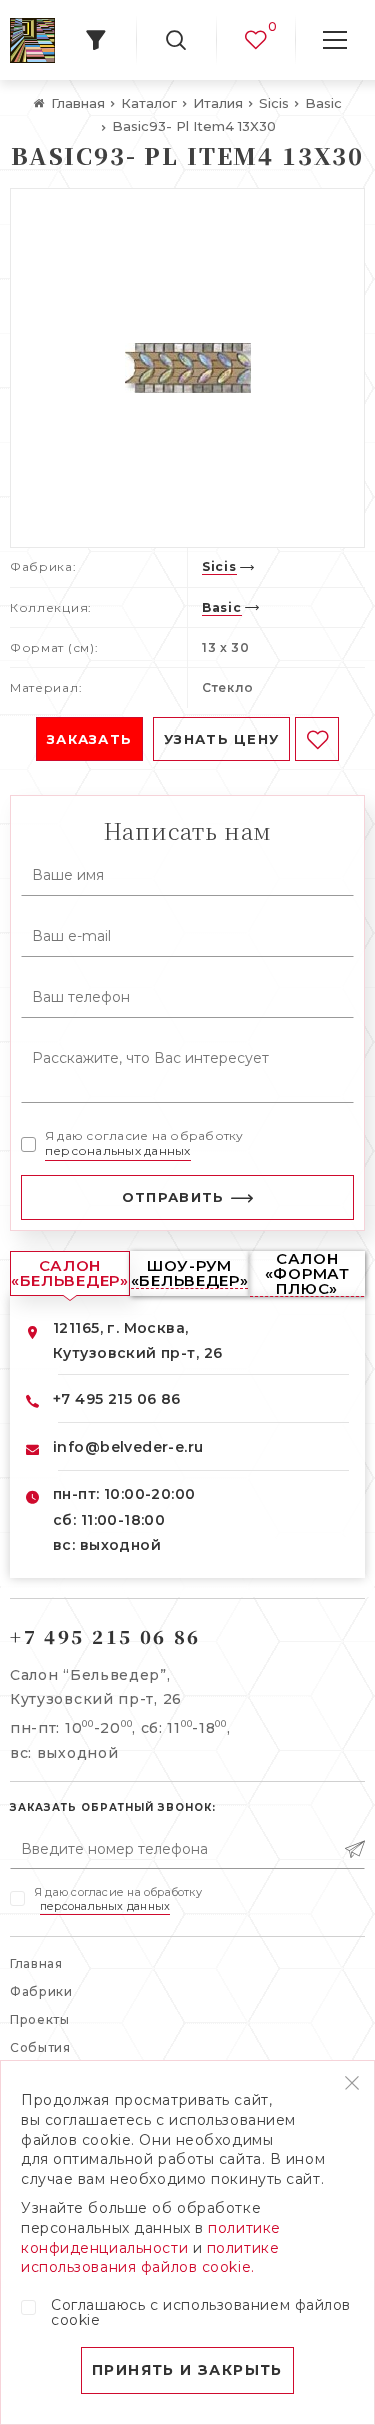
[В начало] (32, 40)
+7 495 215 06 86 (117, 1399)
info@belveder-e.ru (128, 1447)
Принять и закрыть (187, 2370)
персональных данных (118, 1150)
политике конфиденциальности (151, 2238)
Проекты (40, 2019)
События (40, 2047)
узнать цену (221, 739)
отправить (173, 1197)
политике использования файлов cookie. (150, 2258)
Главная (36, 1963)
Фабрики (41, 1991)
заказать (89, 739)
